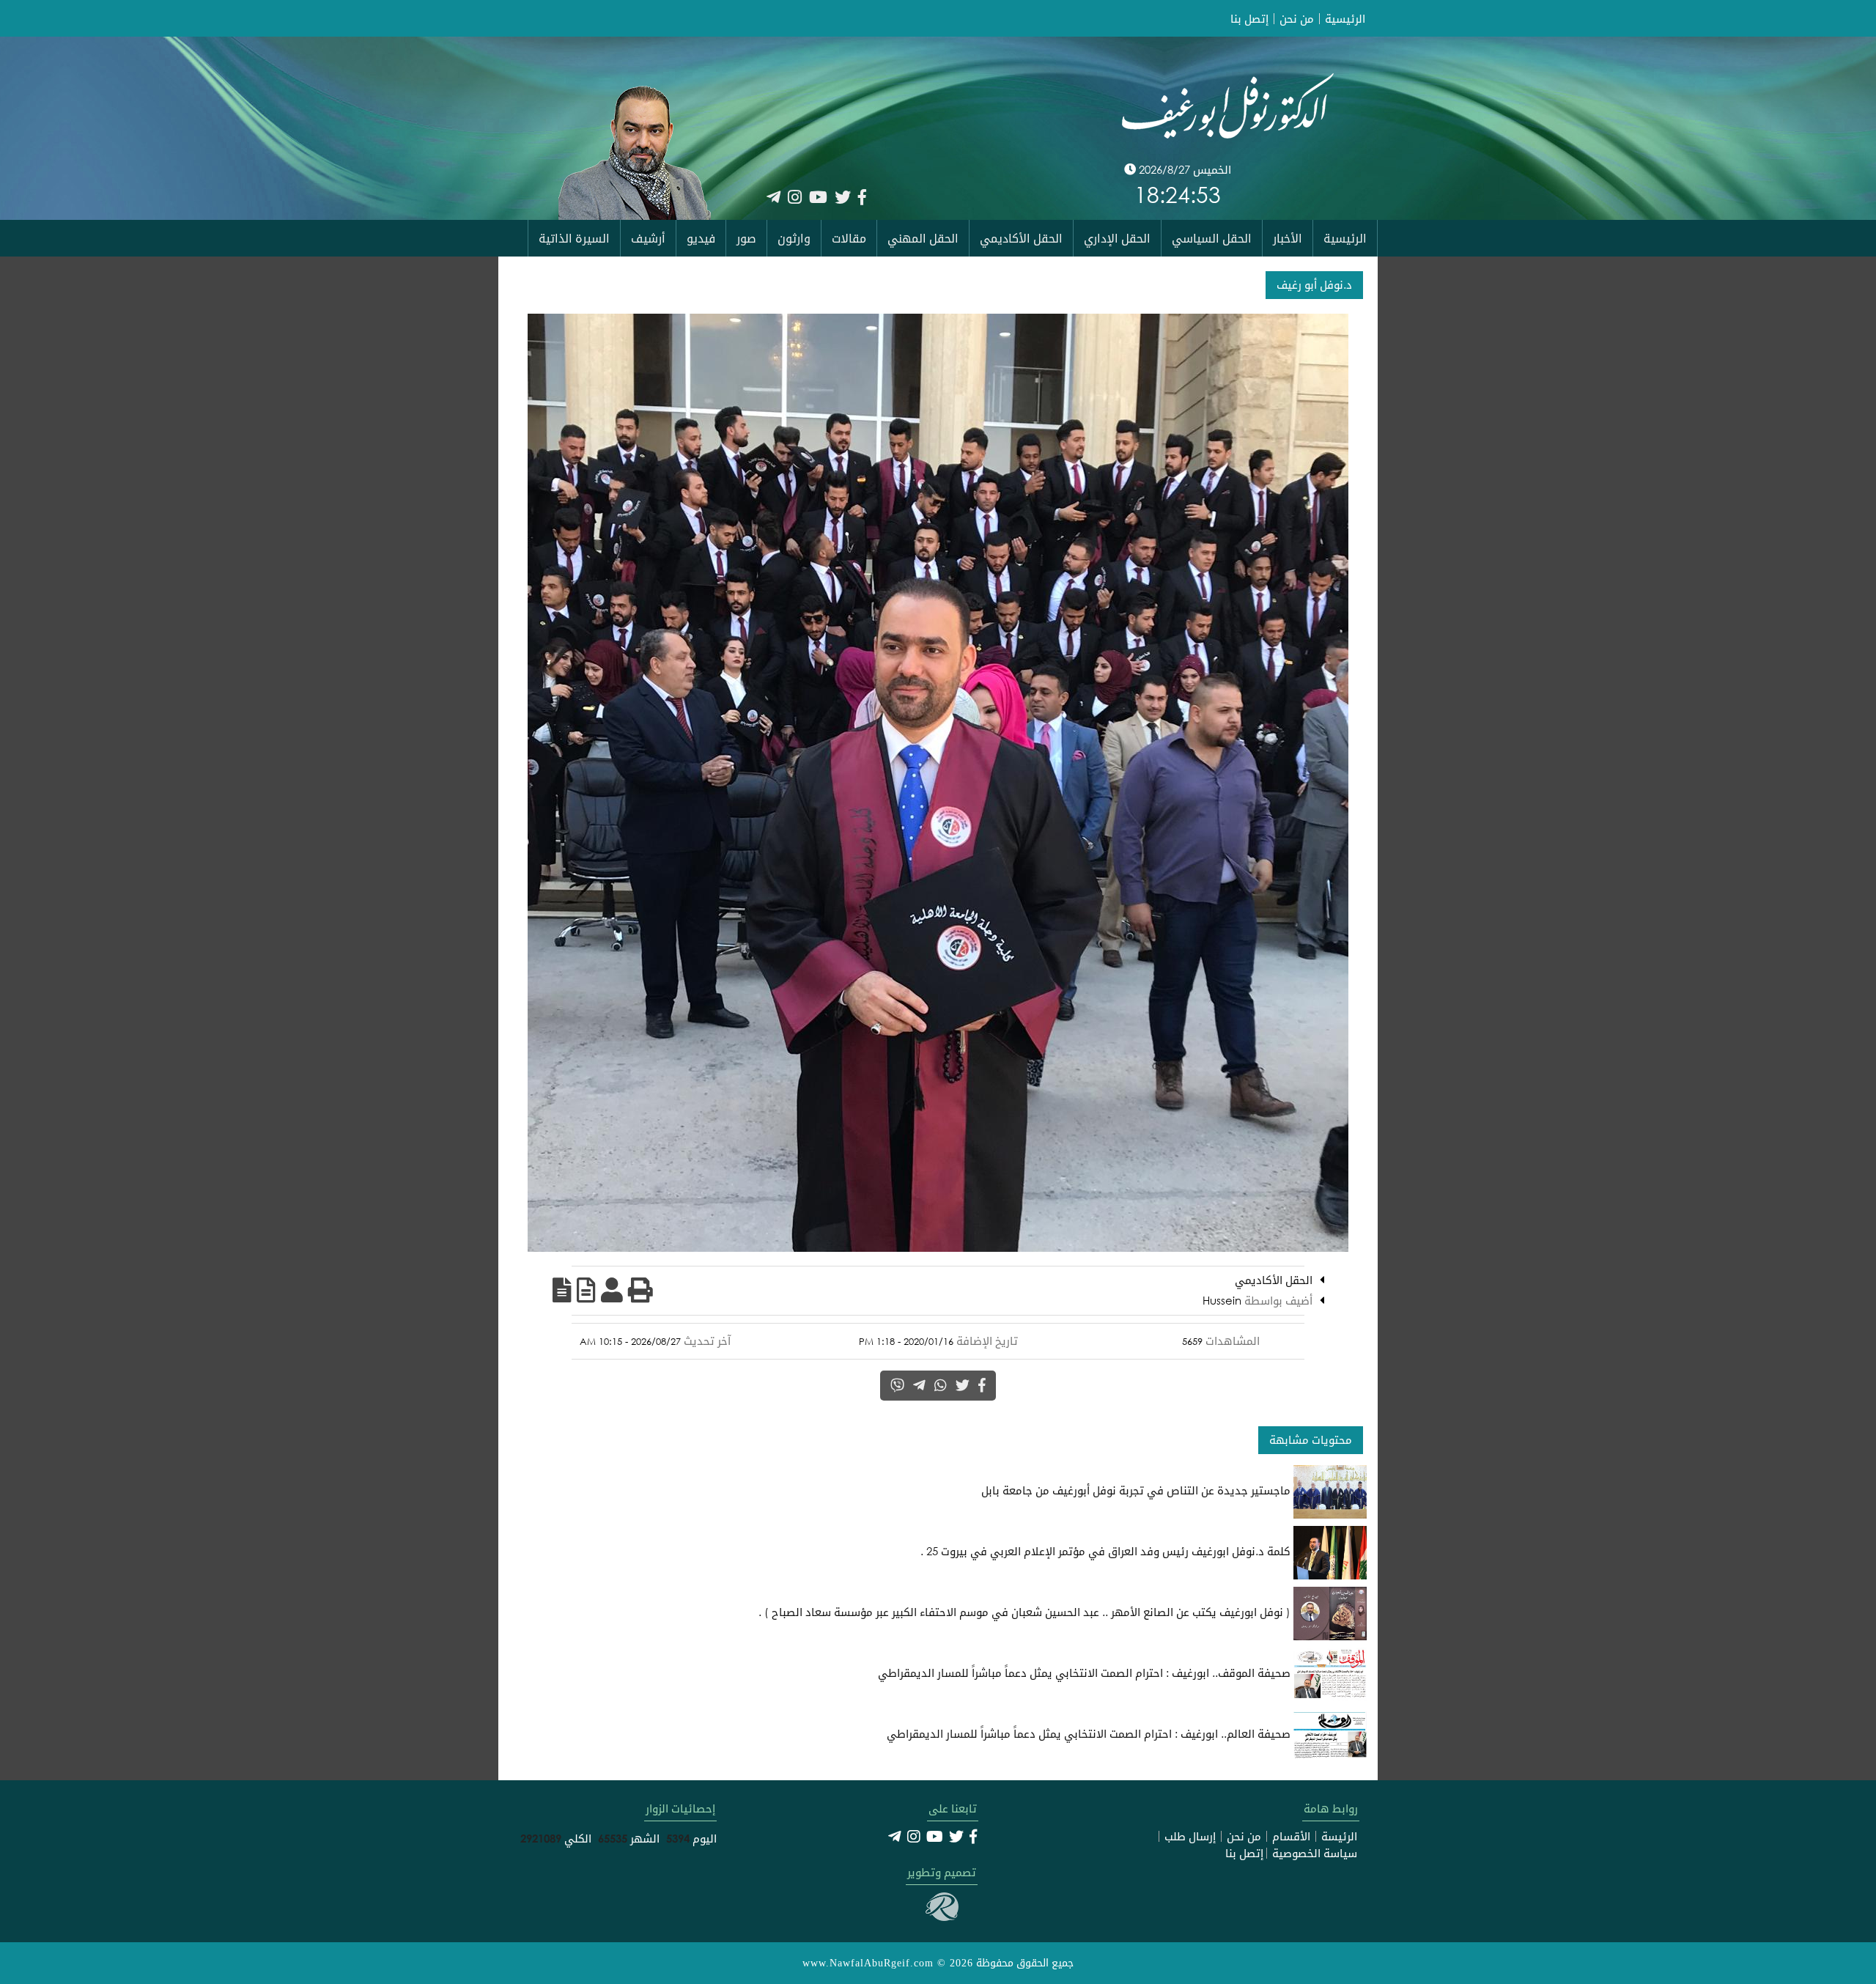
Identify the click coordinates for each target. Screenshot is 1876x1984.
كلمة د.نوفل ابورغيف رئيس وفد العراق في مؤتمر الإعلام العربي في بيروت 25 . (1107, 1551)
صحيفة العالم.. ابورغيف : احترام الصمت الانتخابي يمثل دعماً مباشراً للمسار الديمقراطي (1090, 1733)
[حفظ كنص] (562, 1290)
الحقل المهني (923, 238)
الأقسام (1291, 1836)
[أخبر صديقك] (612, 1290)
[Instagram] (795, 197)
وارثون (794, 238)
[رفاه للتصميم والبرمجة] (942, 1917)
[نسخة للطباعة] (640, 1290)
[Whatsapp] (941, 1385)
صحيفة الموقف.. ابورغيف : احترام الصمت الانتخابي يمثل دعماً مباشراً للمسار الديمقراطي (1086, 1673)
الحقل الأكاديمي (1021, 238)
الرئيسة (1339, 1836)
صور (746, 238)
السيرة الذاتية (574, 238)
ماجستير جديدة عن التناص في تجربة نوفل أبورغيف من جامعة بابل (1137, 1490)
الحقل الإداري (1117, 238)
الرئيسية (1345, 19)
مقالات (849, 238)
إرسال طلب (1190, 1836)
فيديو (701, 238)
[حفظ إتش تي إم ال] (586, 1290)
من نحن (1297, 19)
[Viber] (897, 1385)
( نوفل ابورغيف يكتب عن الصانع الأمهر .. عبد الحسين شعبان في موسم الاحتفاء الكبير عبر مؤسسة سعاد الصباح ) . (1026, 1612)
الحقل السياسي (1212, 238)
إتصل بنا (1249, 19)
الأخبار (1288, 238)
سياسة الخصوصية (1315, 1853)
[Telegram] (773, 197)
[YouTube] (818, 197)
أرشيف (648, 238)
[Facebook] (862, 197)
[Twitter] (843, 197)
